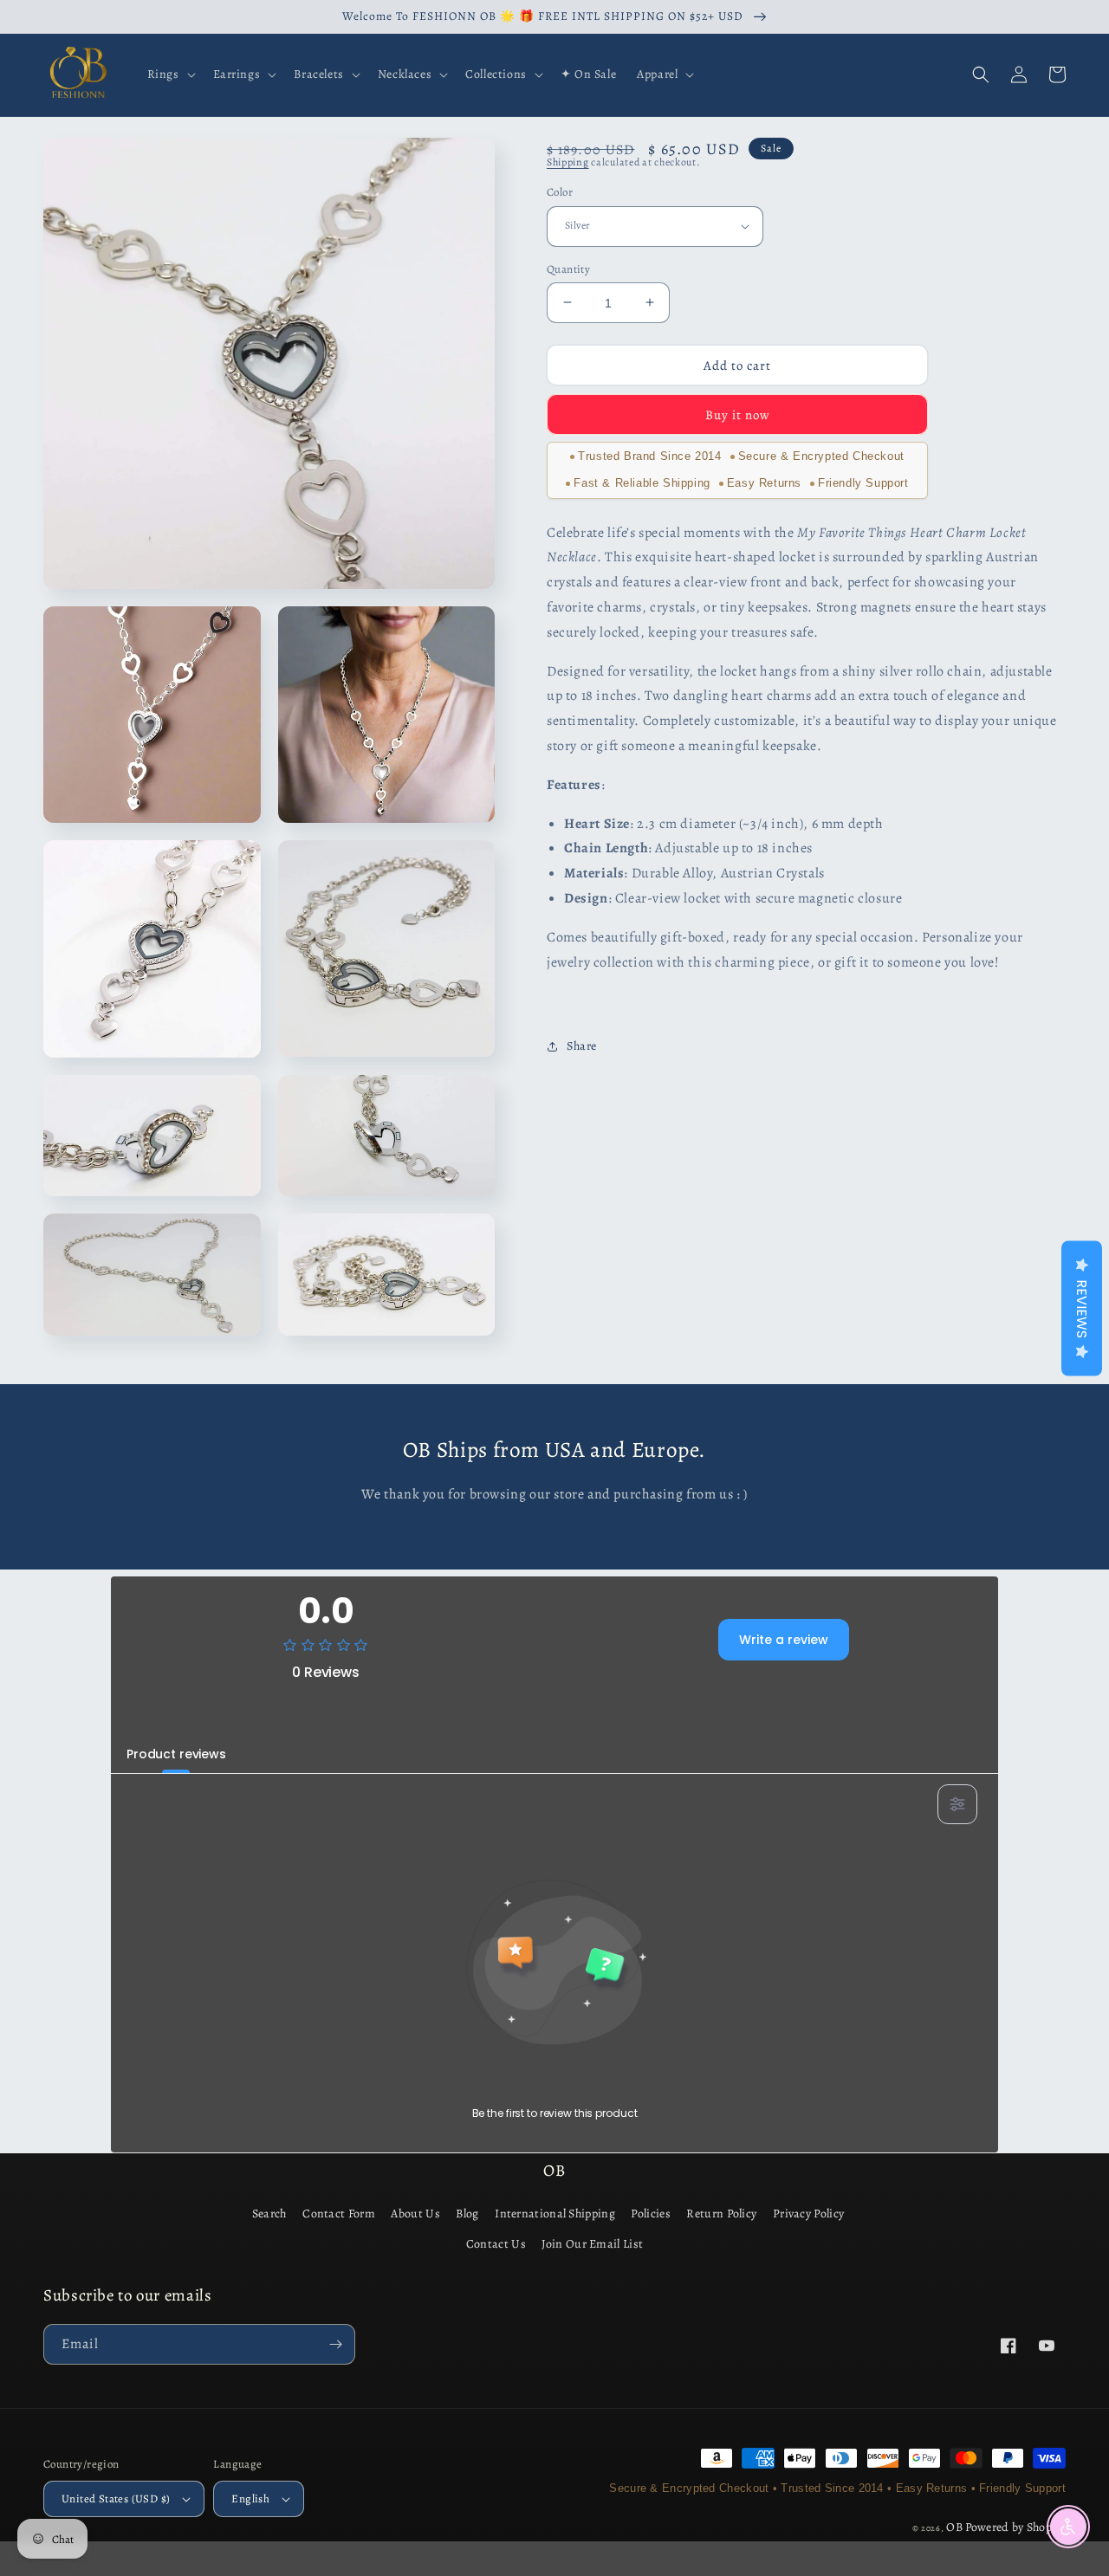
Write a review (784, 1640)
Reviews (1082, 1309)
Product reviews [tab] (176, 1754)
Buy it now (738, 415)
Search (269, 2214)
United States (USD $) (116, 2498)
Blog (467, 2214)
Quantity (568, 268)
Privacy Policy (808, 2214)
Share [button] (582, 1046)
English (250, 2498)
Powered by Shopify (1015, 2527)
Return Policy (721, 2214)
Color (560, 192)
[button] (170, 74)
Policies (650, 2214)
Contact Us (496, 2244)
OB (954, 2527)
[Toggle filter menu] (957, 1804)
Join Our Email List (592, 2244)
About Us (415, 2214)
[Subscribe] (335, 2344)
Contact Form (339, 2214)
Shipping (568, 162)
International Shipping (555, 2214)
